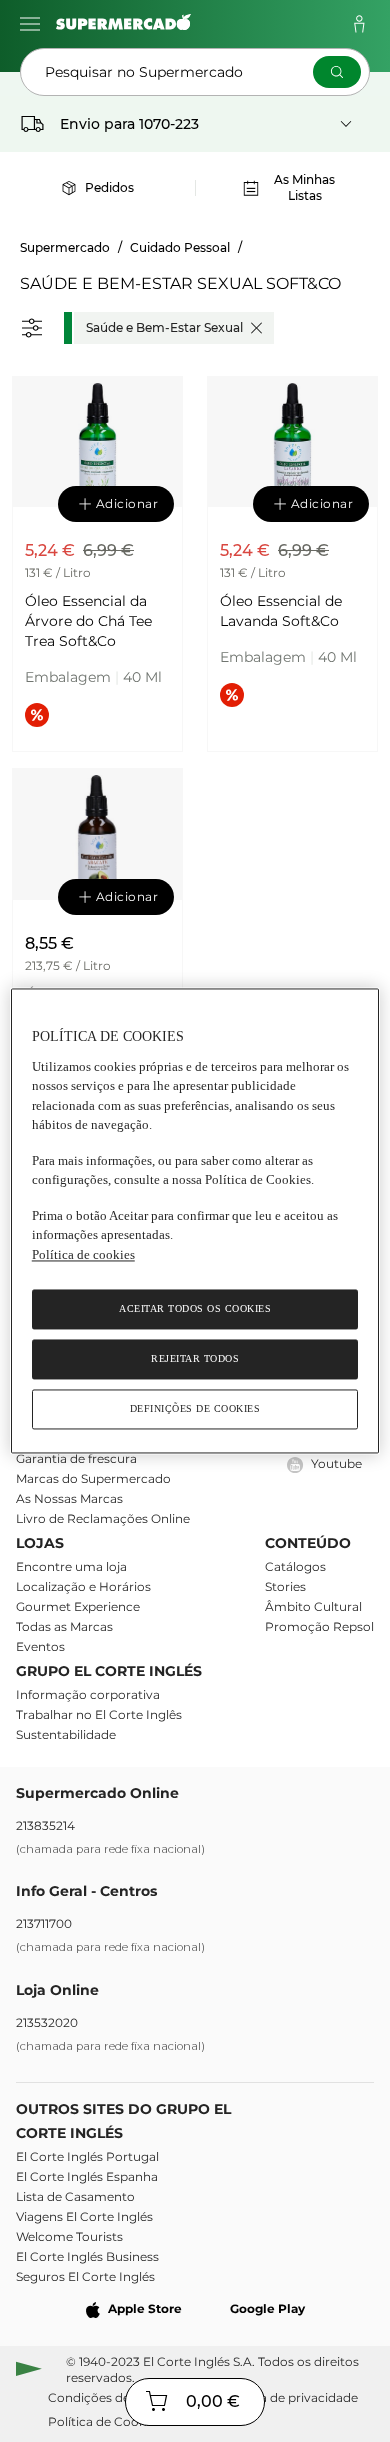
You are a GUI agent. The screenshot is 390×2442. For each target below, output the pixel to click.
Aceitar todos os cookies (195, 1309)
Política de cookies (83, 1254)
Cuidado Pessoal (180, 247)
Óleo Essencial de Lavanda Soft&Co (281, 611)
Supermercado (65, 247)
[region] (195, 1220)
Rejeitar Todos (195, 1359)
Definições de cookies (195, 1409)
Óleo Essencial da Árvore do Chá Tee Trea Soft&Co (88, 621)
